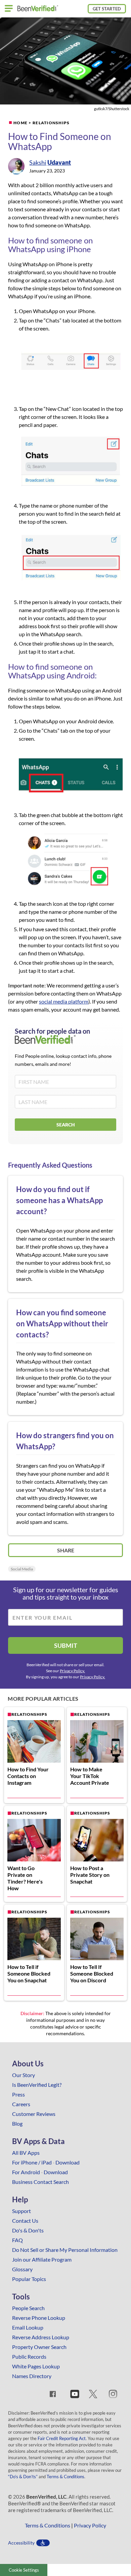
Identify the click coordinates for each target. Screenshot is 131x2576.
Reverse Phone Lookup (39, 2318)
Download (68, 2162)
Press (18, 2094)
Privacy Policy (90, 2525)
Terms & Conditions (65, 2477)
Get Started (107, 9)
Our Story (24, 2075)
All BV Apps (26, 2153)
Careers (21, 2104)
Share (66, 1550)
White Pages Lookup (36, 2366)
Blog (17, 2123)
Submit (66, 1645)
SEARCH (66, 1125)
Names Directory (32, 2376)
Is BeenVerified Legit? (37, 2085)
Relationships (51, 123)
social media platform (64, 1001)
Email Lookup (28, 2327)
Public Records (29, 2357)
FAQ (17, 2240)
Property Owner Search (39, 2347)
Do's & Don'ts (28, 2230)
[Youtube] (75, 2395)
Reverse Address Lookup (41, 2337)
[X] (93, 2395)
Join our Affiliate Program (42, 2259)
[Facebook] (53, 2395)
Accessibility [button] (21, 2543)
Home (20, 123)
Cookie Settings (24, 2570)
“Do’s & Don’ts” (23, 2477)
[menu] (9, 9)
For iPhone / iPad (32, 2162)
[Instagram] (113, 2395)
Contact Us (25, 2221)
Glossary (22, 2269)
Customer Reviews (34, 2114)
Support (21, 2211)
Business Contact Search (40, 2182)
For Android (26, 2172)
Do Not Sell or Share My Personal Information (65, 2250)
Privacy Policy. (72, 1671)
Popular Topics (29, 2279)
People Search (28, 2308)
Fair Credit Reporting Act (62, 2438)
